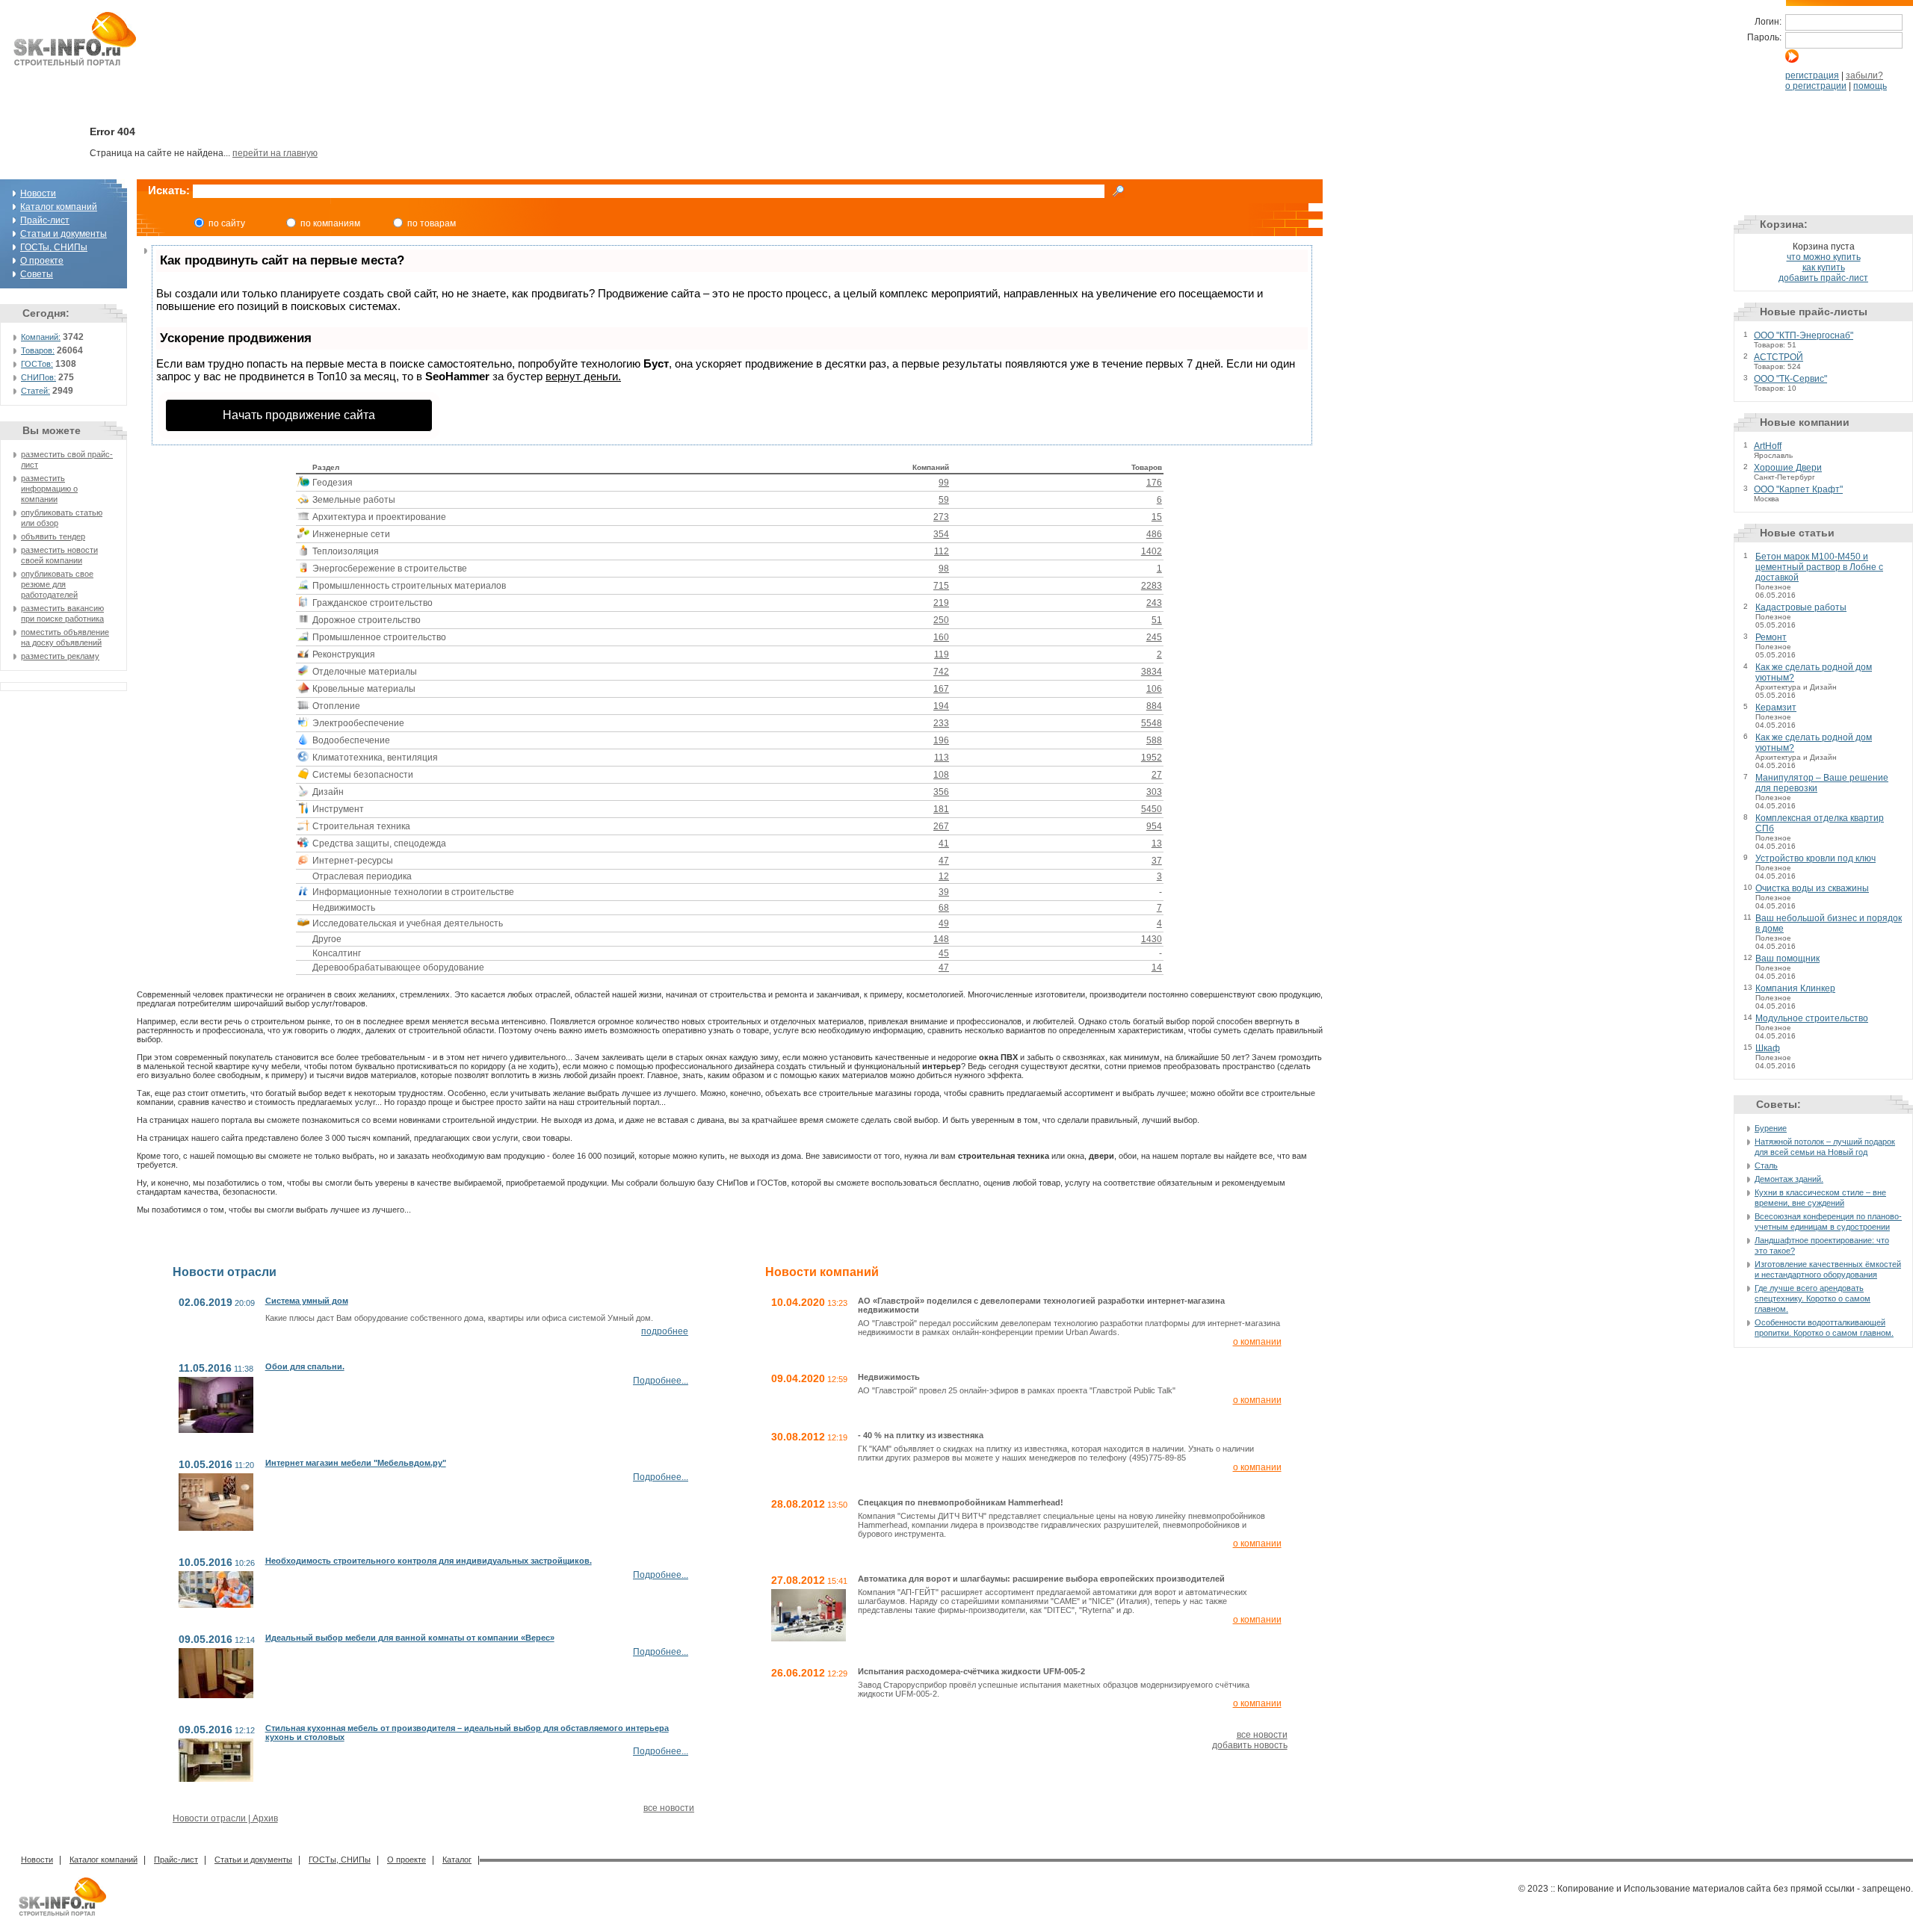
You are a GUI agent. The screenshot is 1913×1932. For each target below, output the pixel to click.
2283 (1152, 586)
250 (941, 620)
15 (1157, 517)
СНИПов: (38, 377)
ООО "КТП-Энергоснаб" (1804, 335)
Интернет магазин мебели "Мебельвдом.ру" (356, 1463)
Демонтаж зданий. (1789, 1179)
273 (941, 517)
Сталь (1766, 1165)
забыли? (1864, 75)
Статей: (35, 391)
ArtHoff (1768, 446)
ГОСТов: (37, 364)
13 (1157, 843)
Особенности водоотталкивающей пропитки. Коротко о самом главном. (1824, 1328)
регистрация (1812, 75)
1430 (1152, 939)
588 (1154, 740)
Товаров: (38, 350)
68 (944, 908)
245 (1154, 637)
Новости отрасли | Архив (225, 1818)
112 (942, 551)
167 (941, 689)
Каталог (457, 1860)
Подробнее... (661, 1381)
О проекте (42, 261)
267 (941, 826)
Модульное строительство (1812, 1018)
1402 (1152, 551)
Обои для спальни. (305, 1366)
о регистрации (1816, 86)
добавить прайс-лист (1823, 278)
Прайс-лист (45, 220)
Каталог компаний (59, 207)
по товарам (432, 223)
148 (941, 939)
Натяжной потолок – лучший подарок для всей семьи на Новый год (1825, 1147)
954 (1154, 826)
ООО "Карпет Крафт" (1798, 489)
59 (944, 500)
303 (1154, 792)
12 (944, 876)
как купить (1824, 267)
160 (941, 637)
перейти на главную (275, 153)
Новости (38, 193)
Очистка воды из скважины (1812, 888)
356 (941, 792)
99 (944, 483)
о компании (1257, 1342)
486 (1154, 534)
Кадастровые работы (1801, 607)
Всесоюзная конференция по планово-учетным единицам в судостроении (1828, 1222)
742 (941, 672)
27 (1157, 775)
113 (942, 758)
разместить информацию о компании (49, 489)
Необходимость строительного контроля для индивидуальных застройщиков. (429, 1561)
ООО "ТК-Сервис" (1790, 379)
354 (941, 534)
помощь (1870, 86)
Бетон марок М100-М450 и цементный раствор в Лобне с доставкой (1819, 567)
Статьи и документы (64, 234)
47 (944, 861)
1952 (1152, 758)
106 (1154, 689)
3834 (1152, 672)
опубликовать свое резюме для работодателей (57, 584)
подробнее (665, 1331)
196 (941, 740)
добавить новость (1250, 1745)
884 (1154, 706)
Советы (37, 274)
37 (1157, 861)
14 (1157, 967)
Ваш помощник (1787, 959)
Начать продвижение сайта (299, 415)
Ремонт (1771, 637)
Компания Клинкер (1795, 988)
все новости (669, 1808)
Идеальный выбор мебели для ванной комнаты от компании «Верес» (410, 1638)
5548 (1152, 723)
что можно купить (1824, 257)
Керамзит (1776, 708)
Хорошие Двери (1788, 468)
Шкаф (1768, 1048)
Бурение (1771, 1128)
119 (942, 654)
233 (941, 723)
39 (944, 892)
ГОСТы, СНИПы (54, 247)
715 (941, 586)
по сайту (227, 223)
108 (941, 775)
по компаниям (330, 223)
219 (941, 603)
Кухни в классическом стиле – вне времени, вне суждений (1820, 1198)
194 (941, 706)
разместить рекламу (60, 656)
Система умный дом (307, 1301)
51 (1157, 620)
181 (941, 809)
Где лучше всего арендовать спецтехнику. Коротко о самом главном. (1812, 1298)
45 (944, 953)
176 (1154, 483)
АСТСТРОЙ (1778, 357)
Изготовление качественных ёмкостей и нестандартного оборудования (1828, 1269)
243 (1154, 603)
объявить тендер (53, 536)
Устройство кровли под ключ (1815, 858)
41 (944, 843)
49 (944, 923)
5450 (1152, 809)
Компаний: (41, 337)
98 (944, 569)
